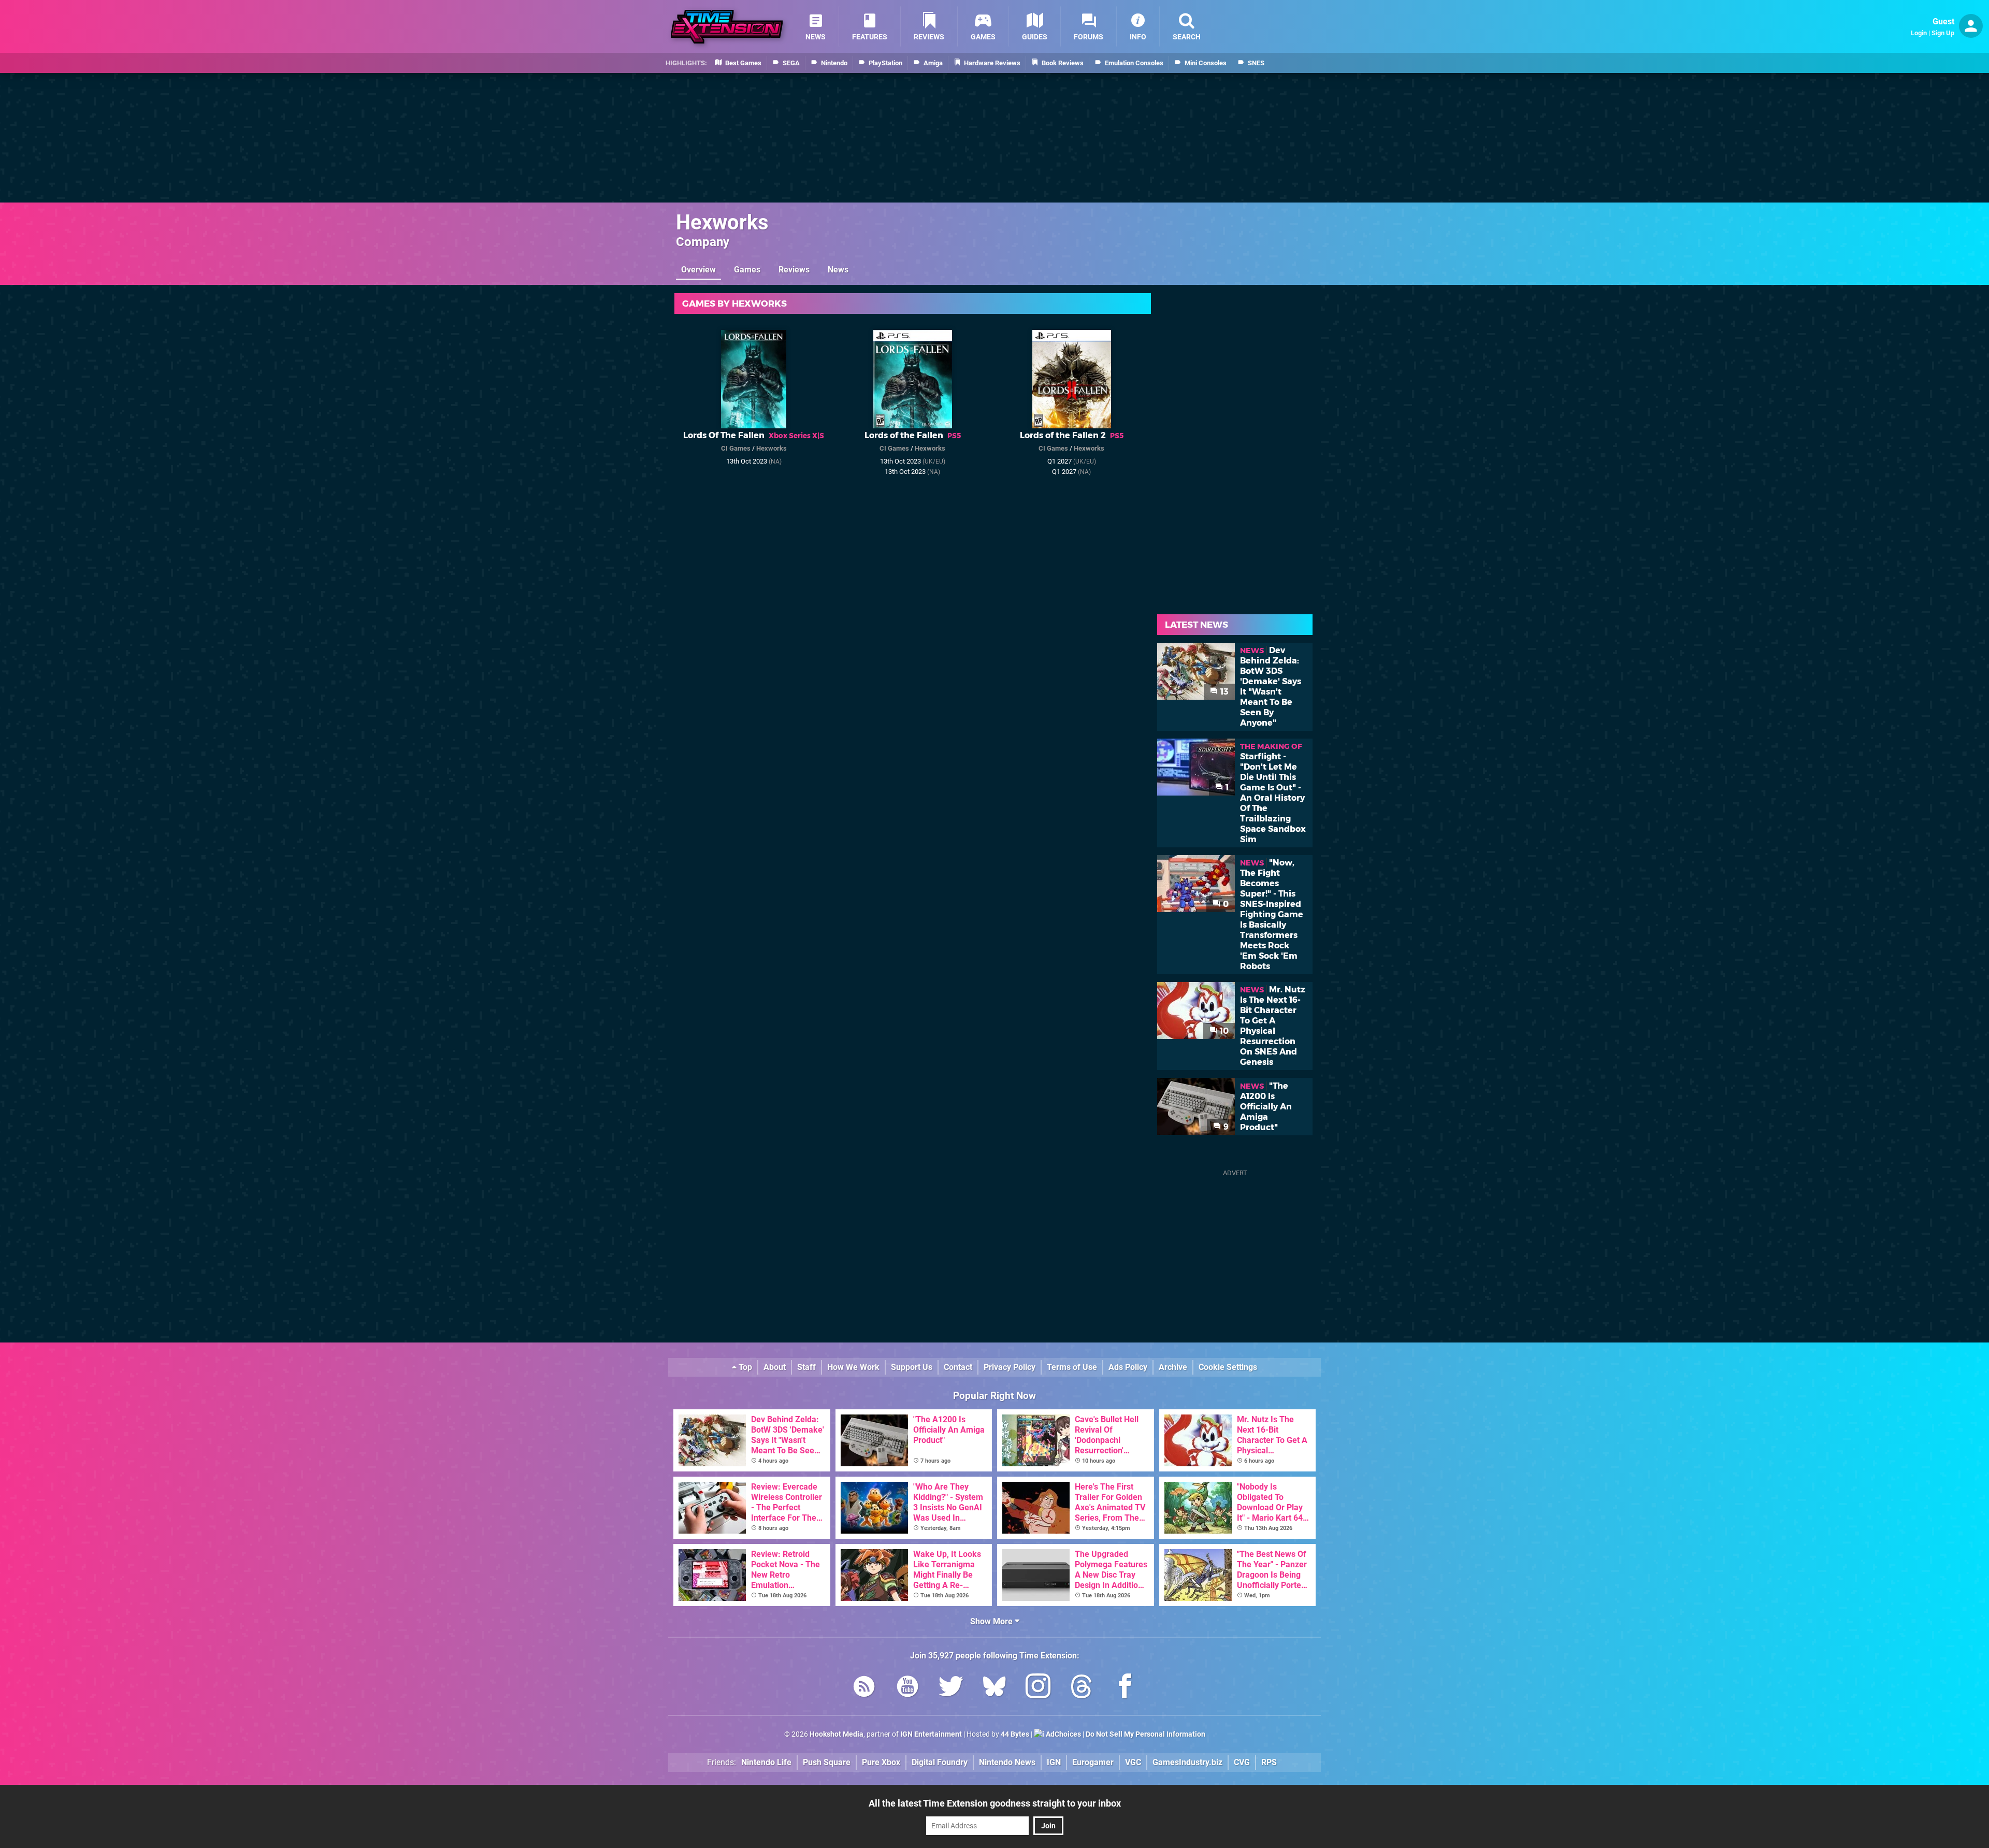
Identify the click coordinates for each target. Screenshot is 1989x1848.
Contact (958, 1367)
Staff (806, 1367)
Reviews (794, 270)
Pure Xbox (881, 1762)
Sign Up (1943, 33)
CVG (1242, 1762)
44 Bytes (1015, 1734)
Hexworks (722, 222)
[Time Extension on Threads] (1082, 1688)
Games (747, 270)
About (775, 1367)
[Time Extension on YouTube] (907, 1688)
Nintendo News (1007, 1762)
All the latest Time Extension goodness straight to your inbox (995, 1803)
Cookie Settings (1228, 1367)
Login (1919, 33)
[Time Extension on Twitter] (951, 1688)
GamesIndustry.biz (1187, 1762)
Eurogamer (1093, 1762)
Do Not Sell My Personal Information (1145, 1734)
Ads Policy (1128, 1367)
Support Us (912, 1367)
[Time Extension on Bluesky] (994, 1688)
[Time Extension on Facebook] (1125, 1688)
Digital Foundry (940, 1762)
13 (1223, 692)
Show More (992, 1621)
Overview (698, 270)
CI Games (736, 448)
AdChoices (1063, 1734)
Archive (1173, 1367)
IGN (1054, 1762)
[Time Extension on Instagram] (1038, 1688)
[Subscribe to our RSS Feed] (864, 1688)
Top (744, 1367)
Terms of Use (1072, 1367)
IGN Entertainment (931, 1734)
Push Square (827, 1762)
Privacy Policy (1010, 1367)
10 (1223, 1031)
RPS (1269, 1762)
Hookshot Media (837, 1734)
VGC (1133, 1762)
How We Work (853, 1367)
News (838, 270)
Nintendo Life (766, 1762)
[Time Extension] (727, 27)
